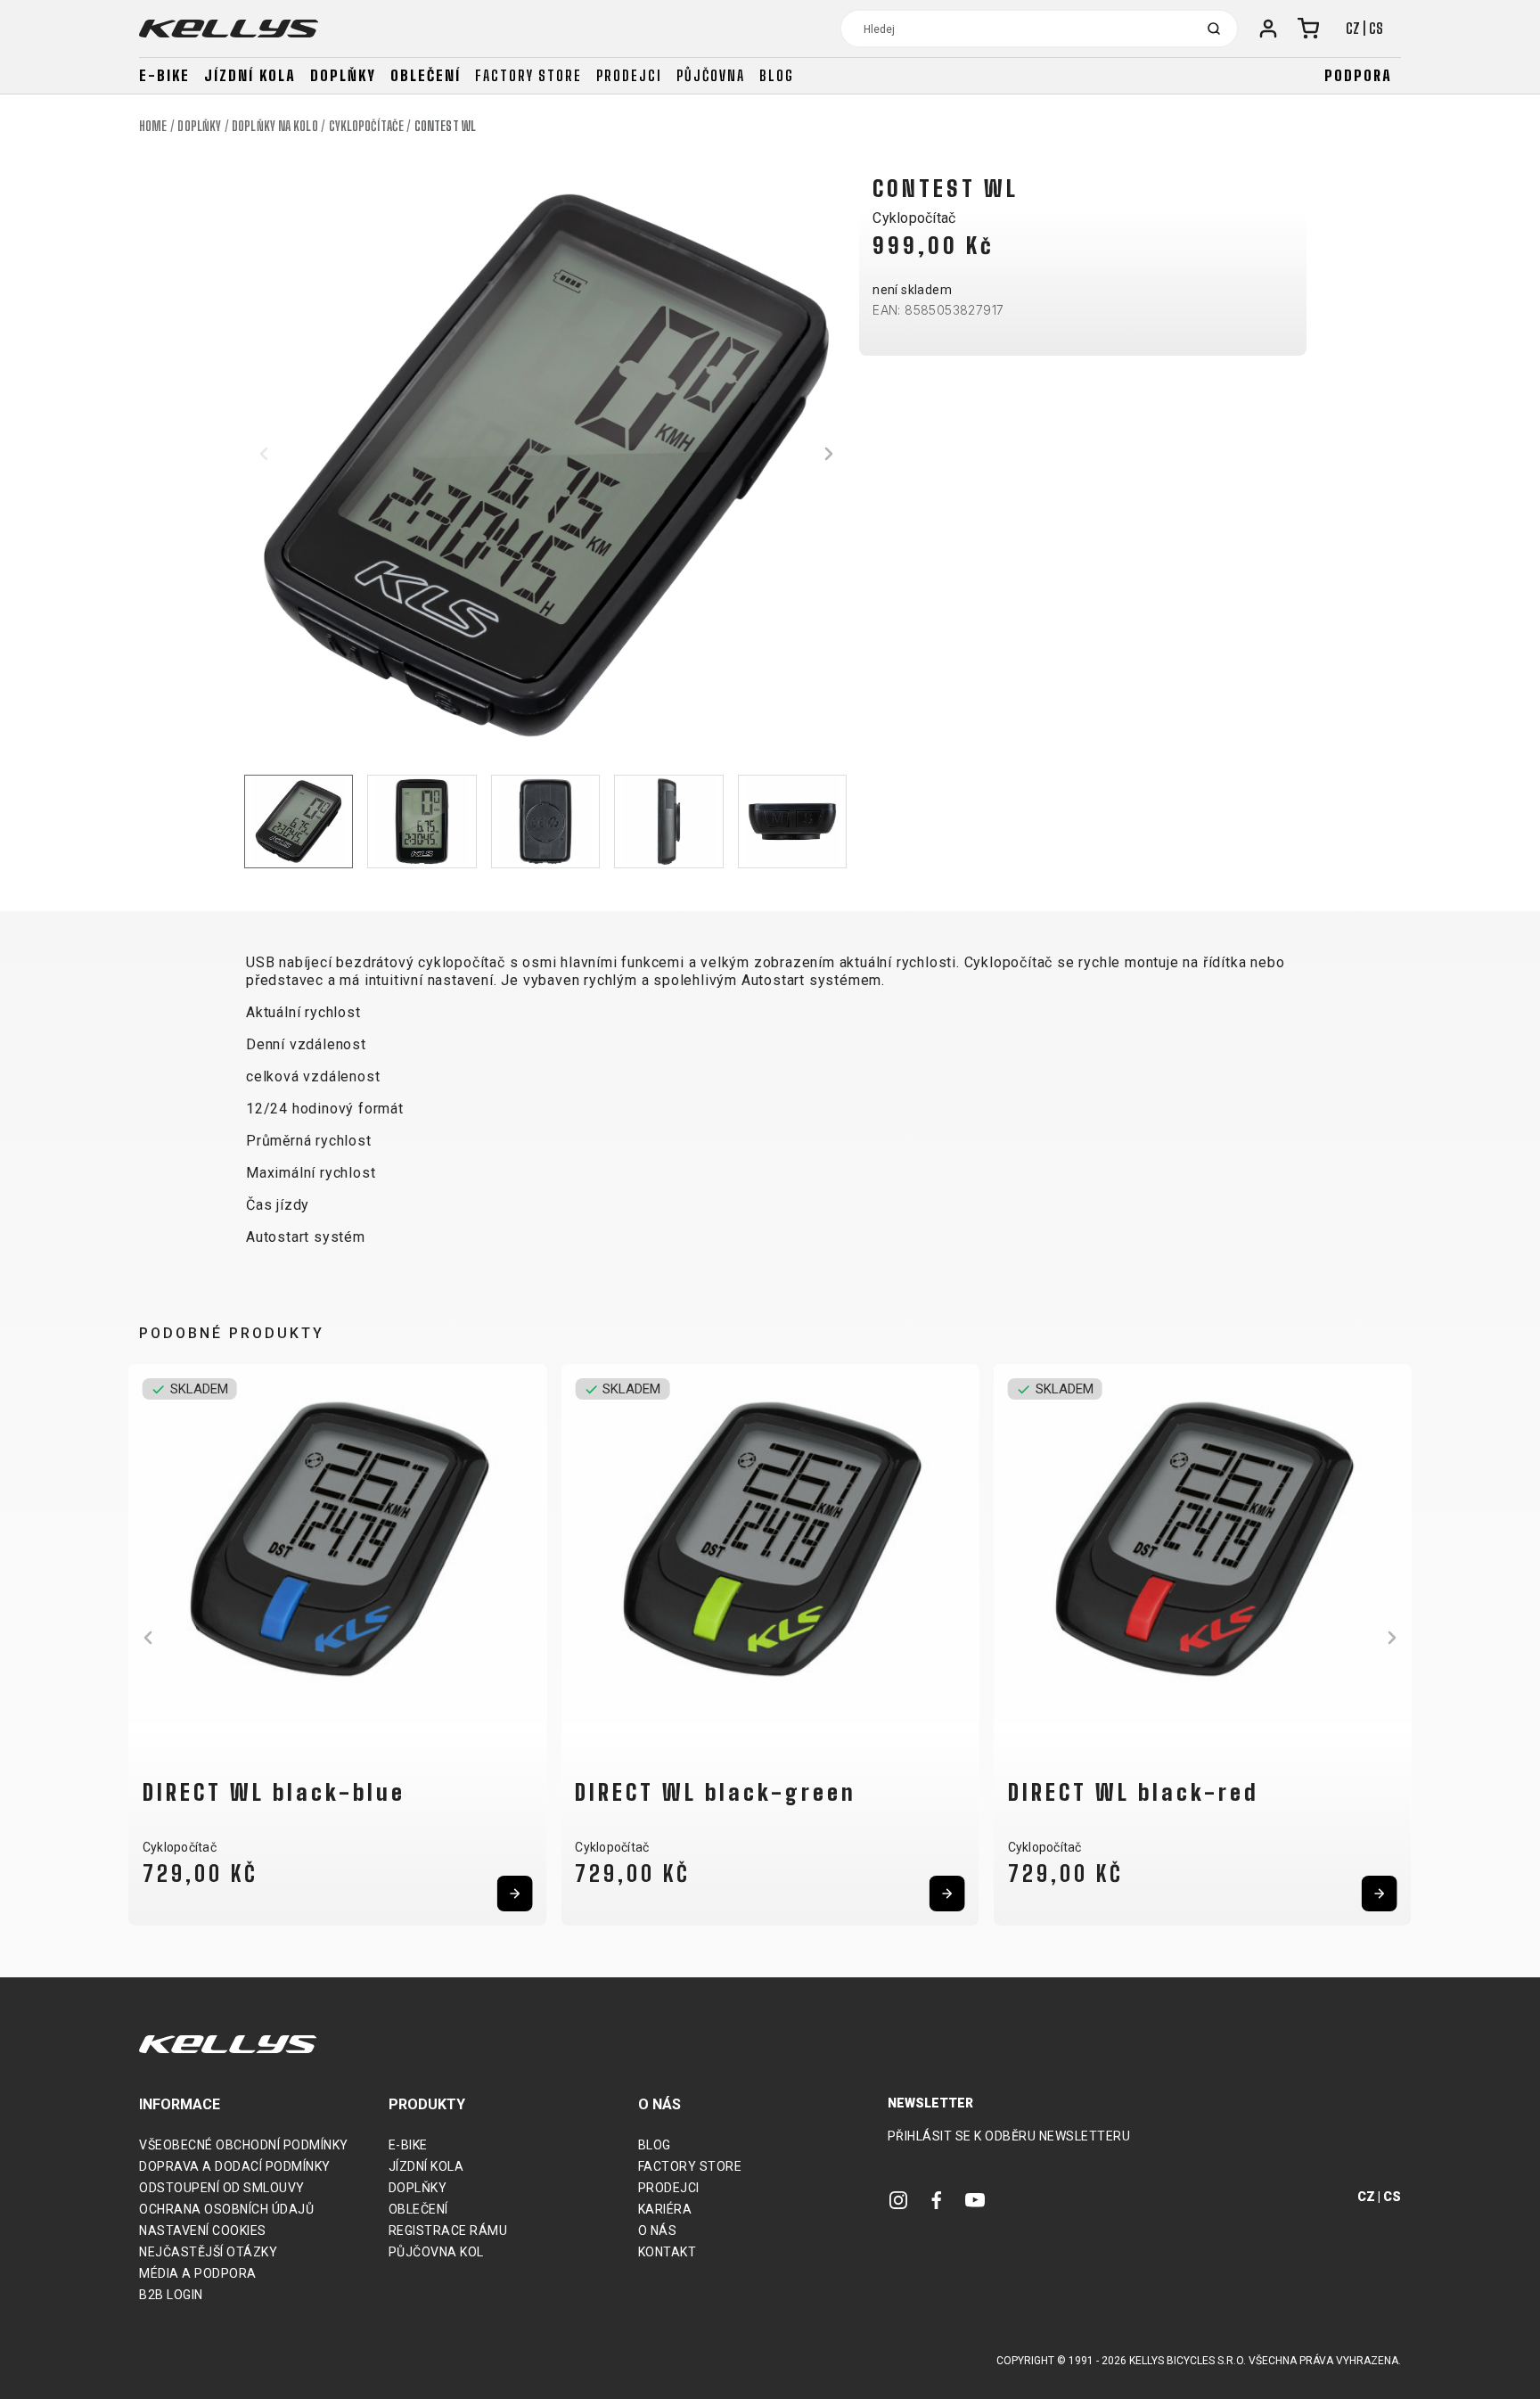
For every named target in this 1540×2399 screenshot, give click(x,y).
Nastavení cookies (203, 2231)
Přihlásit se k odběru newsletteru (1009, 2136)
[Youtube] (975, 2199)
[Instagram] (898, 2199)
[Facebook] (937, 2199)
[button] (264, 454)
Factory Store (690, 2166)
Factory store (528, 75)
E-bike (164, 75)
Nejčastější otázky (208, 2252)
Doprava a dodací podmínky (235, 2166)
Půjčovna (711, 75)
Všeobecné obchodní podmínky (244, 2145)
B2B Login (171, 2295)
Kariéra (665, 2209)
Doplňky (343, 75)
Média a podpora (198, 2273)
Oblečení (426, 75)
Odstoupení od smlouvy (222, 2188)
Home (153, 126)
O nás (658, 2231)
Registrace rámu (448, 2231)
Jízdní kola (250, 75)
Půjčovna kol (436, 2252)
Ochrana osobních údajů (226, 2209)
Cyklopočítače (366, 126)
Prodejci (629, 75)
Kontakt (668, 2252)
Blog (777, 75)
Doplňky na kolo (275, 126)
